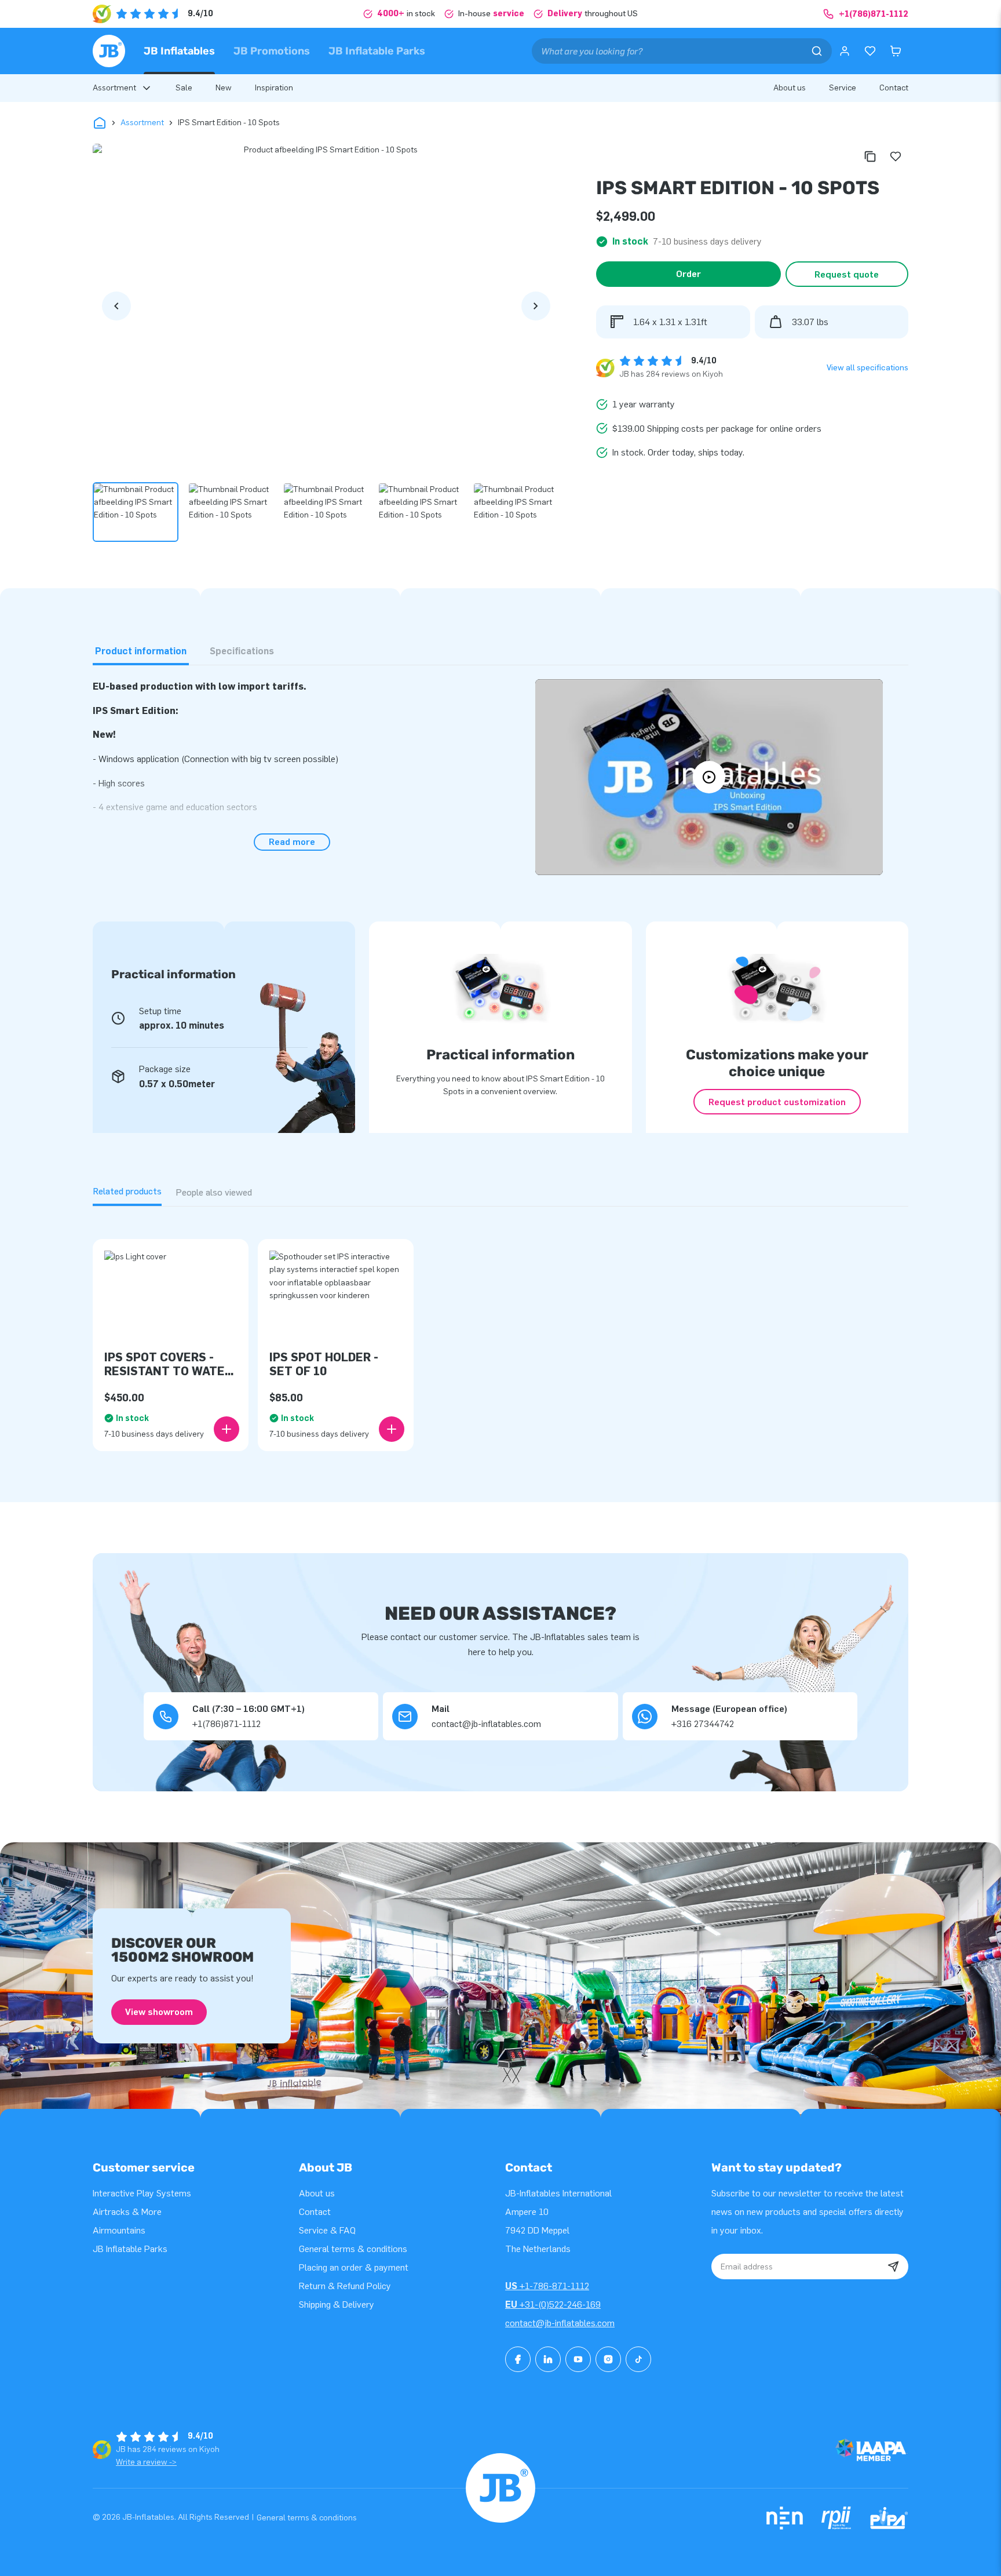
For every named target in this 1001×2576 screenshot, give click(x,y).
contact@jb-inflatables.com (560, 2323)
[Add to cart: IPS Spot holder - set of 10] (392, 1429)
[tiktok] (638, 2359)
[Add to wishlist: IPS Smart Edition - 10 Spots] (896, 156)
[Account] (845, 51)
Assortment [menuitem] (114, 88)
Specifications (242, 651)
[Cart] (896, 51)
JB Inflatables (179, 51)
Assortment (142, 123)
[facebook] (518, 2359)
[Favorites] (870, 51)
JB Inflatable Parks (377, 51)
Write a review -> (146, 2462)
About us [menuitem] (790, 88)
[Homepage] (109, 51)
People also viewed (214, 1192)
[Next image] (536, 306)
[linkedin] (548, 2359)
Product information (141, 651)
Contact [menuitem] (894, 88)
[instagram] (608, 2359)
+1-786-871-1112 (547, 2286)
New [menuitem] (224, 88)
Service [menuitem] (843, 88)
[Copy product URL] (870, 156)
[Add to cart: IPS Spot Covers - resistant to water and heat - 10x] (226, 1429)
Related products (127, 1191)
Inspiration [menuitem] (274, 88)
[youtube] (578, 2359)
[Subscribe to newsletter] (893, 2267)
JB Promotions (272, 51)
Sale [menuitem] (184, 88)
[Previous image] (116, 306)
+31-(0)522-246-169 (553, 2304)
